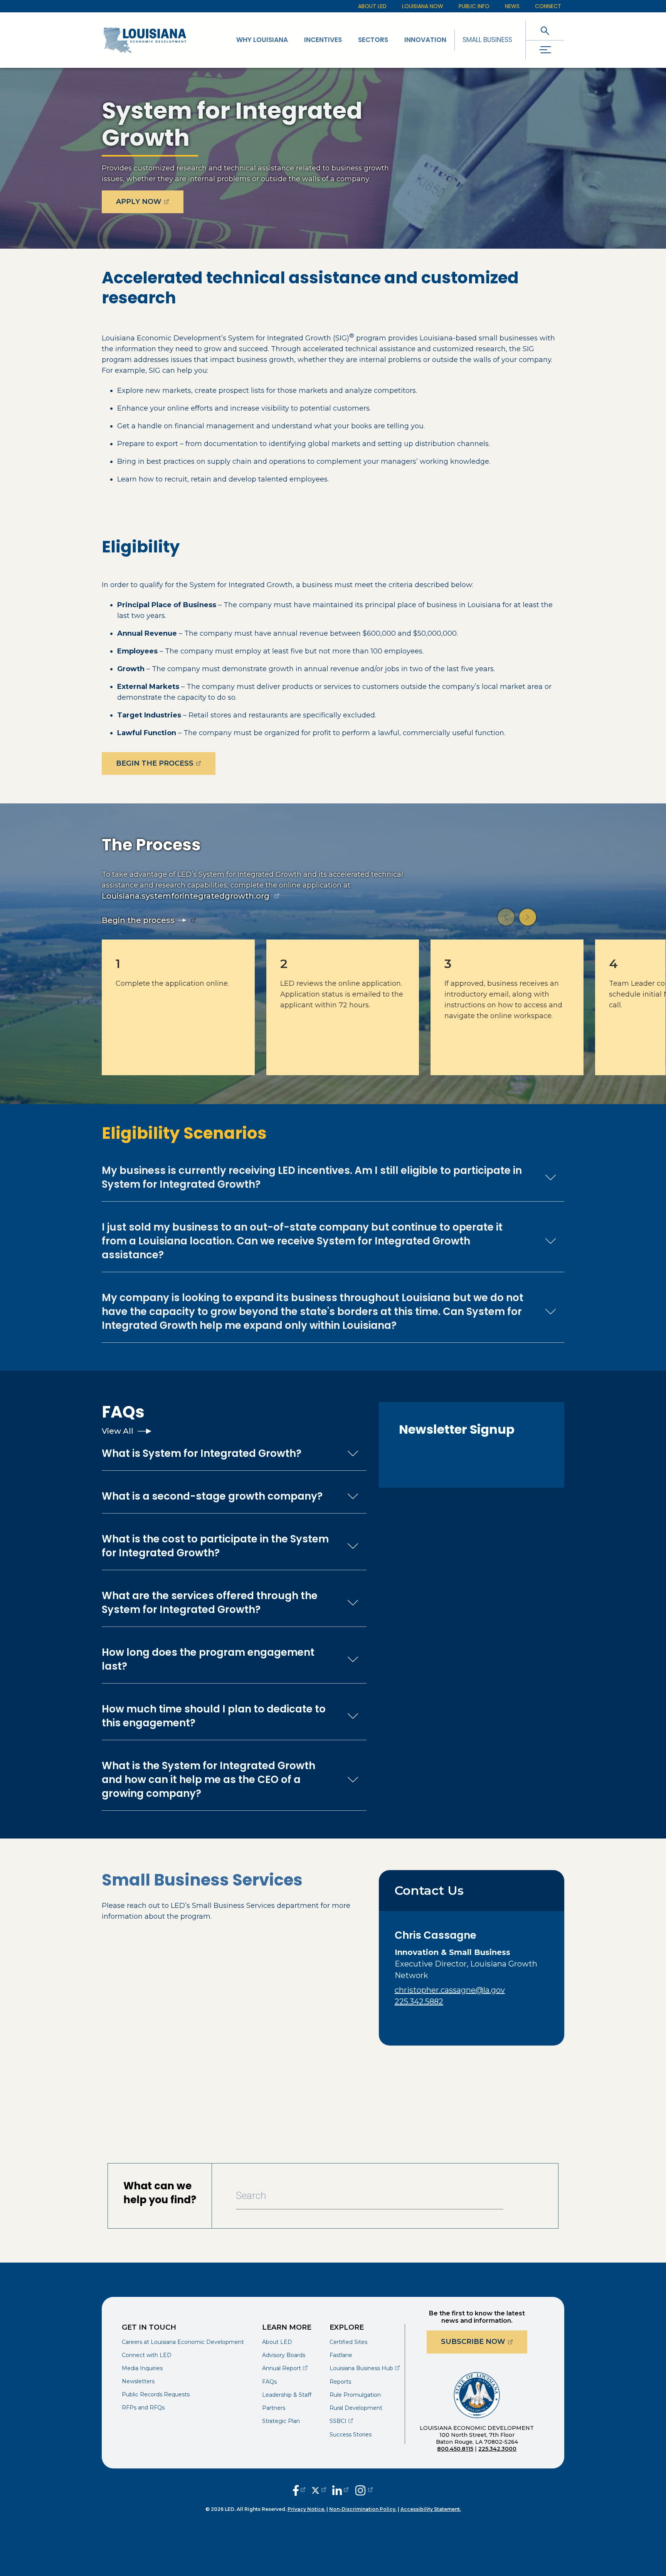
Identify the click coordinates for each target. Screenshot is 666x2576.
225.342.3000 (497, 2449)
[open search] (545, 31)
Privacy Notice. (306, 2509)
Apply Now (150, 201)
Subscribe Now (484, 2341)
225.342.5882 (419, 2002)
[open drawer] (545, 50)
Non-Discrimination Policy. (363, 2509)
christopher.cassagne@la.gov (450, 1990)
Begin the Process (166, 763)
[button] (506, 917)
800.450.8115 (455, 2449)
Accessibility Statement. (431, 2509)
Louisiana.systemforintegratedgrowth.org (186, 896)
